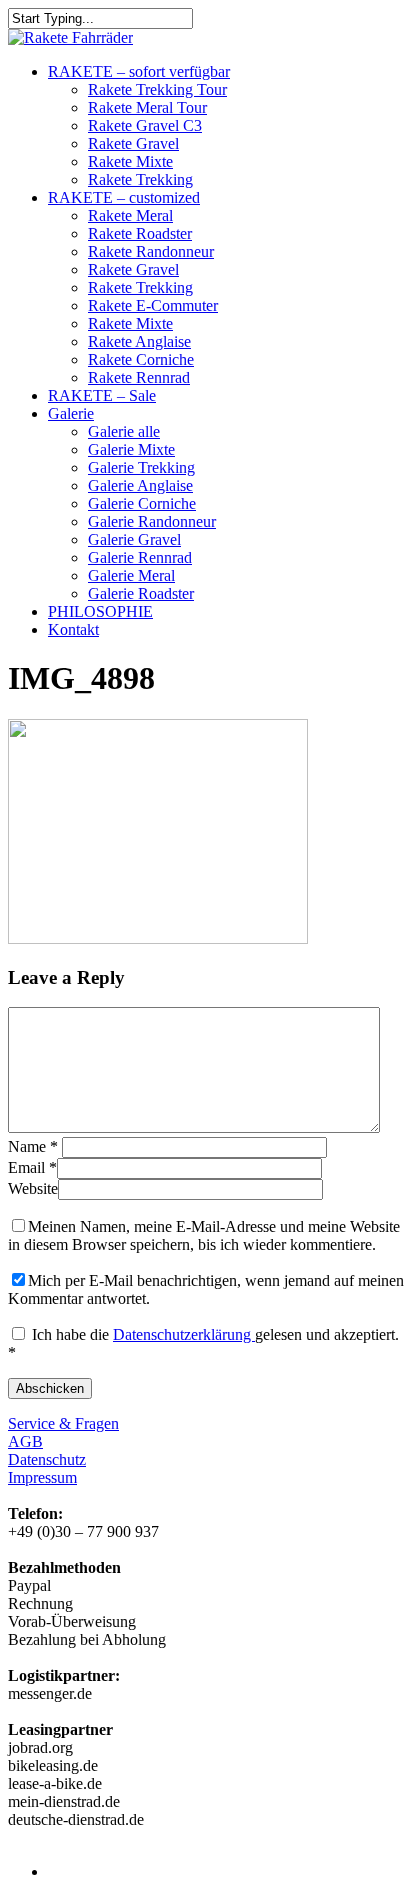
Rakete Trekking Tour (157, 89)
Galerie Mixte (131, 449)
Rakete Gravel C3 (145, 125)
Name (33, 1146)
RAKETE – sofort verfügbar (139, 71)
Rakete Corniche (141, 359)
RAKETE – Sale (102, 395)
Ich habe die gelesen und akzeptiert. (203, 1343)
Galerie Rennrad (140, 557)
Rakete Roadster (140, 233)
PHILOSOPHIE (100, 611)
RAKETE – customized (124, 197)
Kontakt (73, 629)
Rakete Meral (130, 215)
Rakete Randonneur (151, 251)
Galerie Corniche (142, 503)
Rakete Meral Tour (147, 107)
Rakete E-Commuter (153, 305)
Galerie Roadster (141, 593)
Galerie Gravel (134, 539)
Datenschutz (47, 1459)
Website (33, 1188)
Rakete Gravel (133, 143)
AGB (25, 1441)
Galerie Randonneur (152, 521)
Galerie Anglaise (140, 485)
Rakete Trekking (140, 179)
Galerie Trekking (141, 467)
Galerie (71, 413)
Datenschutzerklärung (184, 1334)
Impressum (42, 1477)
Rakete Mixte (130, 161)
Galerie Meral (131, 575)
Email (32, 1167)
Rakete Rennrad (139, 377)
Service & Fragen (63, 1423)
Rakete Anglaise (139, 341)
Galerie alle (124, 431)
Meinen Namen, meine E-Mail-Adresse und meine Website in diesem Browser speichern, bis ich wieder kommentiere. (204, 1235)
